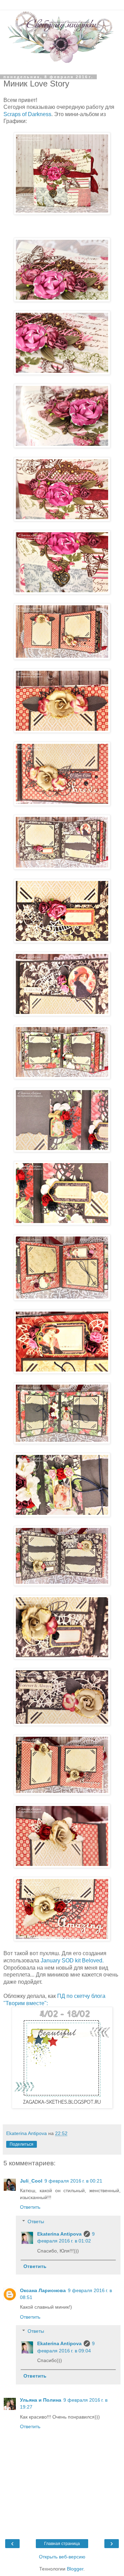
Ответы (36, 2221)
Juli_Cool (31, 2181)
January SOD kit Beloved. (72, 1961)
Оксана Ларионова (43, 2290)
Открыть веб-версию (62, 2557)
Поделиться (22, 2144)
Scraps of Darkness (27, 114)
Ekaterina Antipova (59, 2234)
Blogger (75, 2569)
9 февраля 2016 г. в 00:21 (73, 2181)
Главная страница (62, 2544)
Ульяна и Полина (41, 2400)
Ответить (30, 2207)
